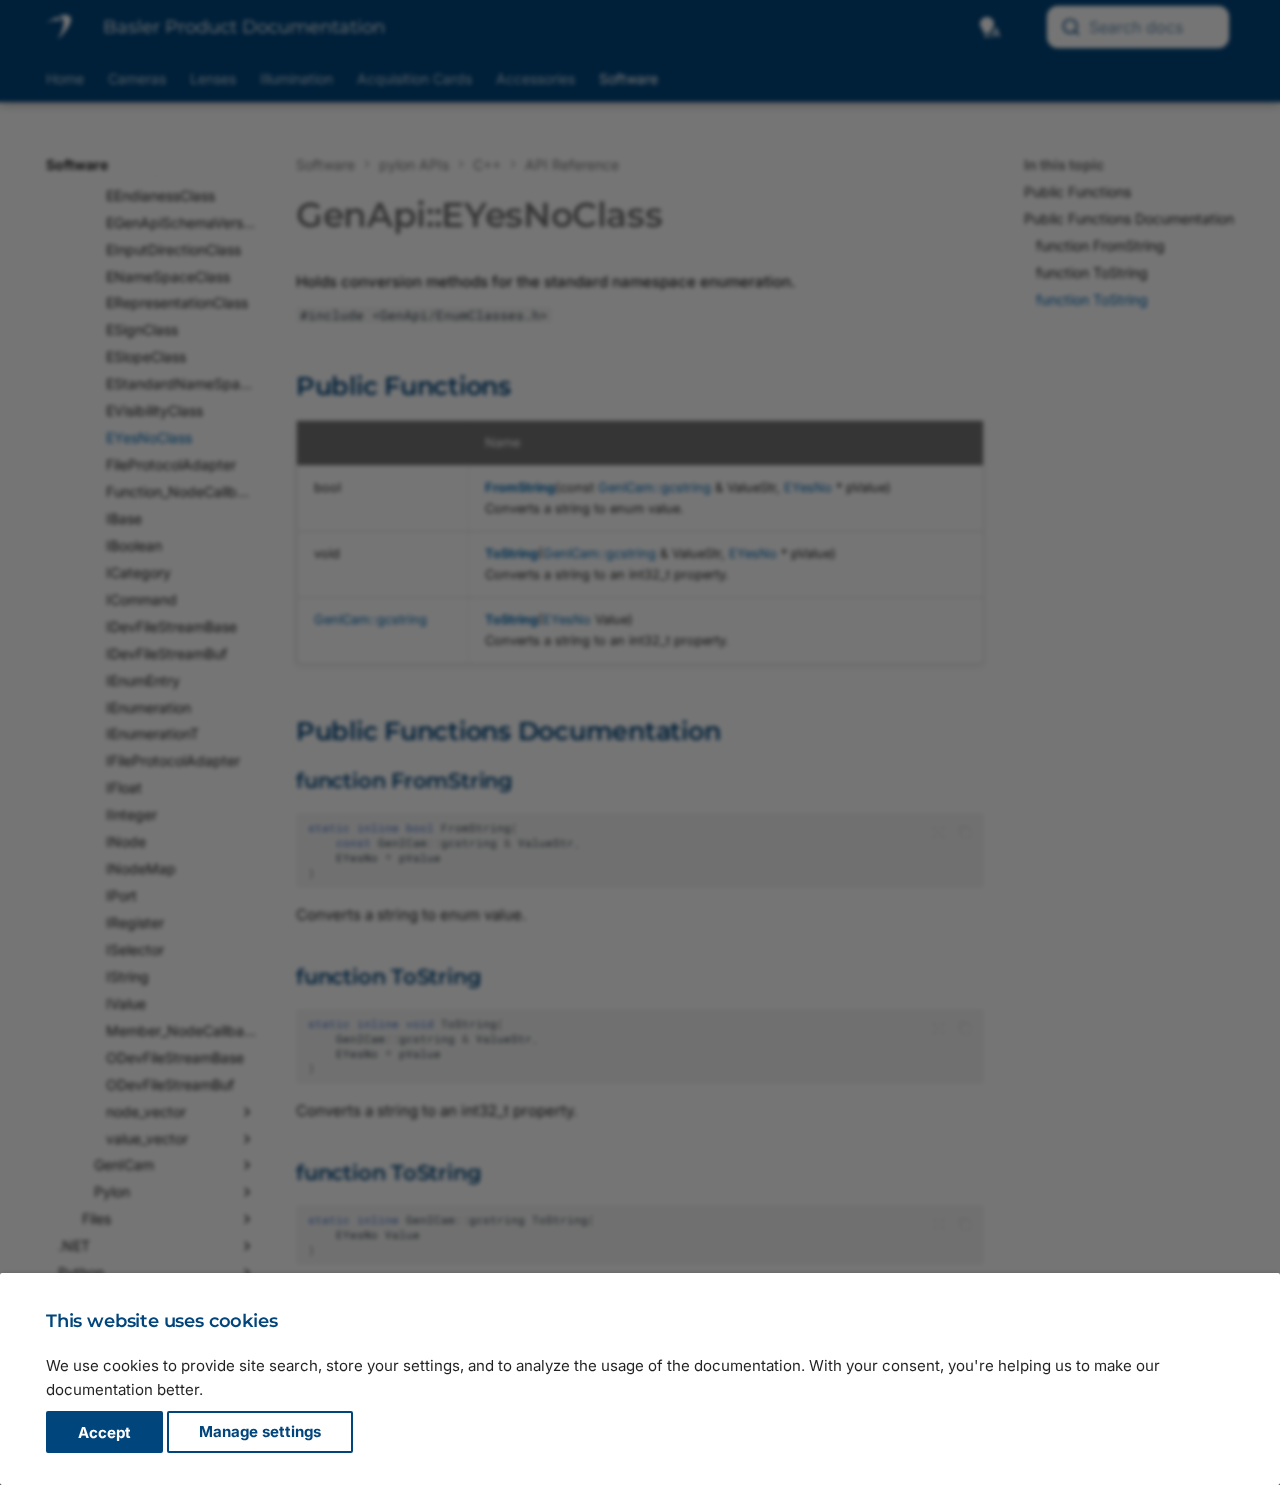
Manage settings (260, 1432)
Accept (104, 1432)
